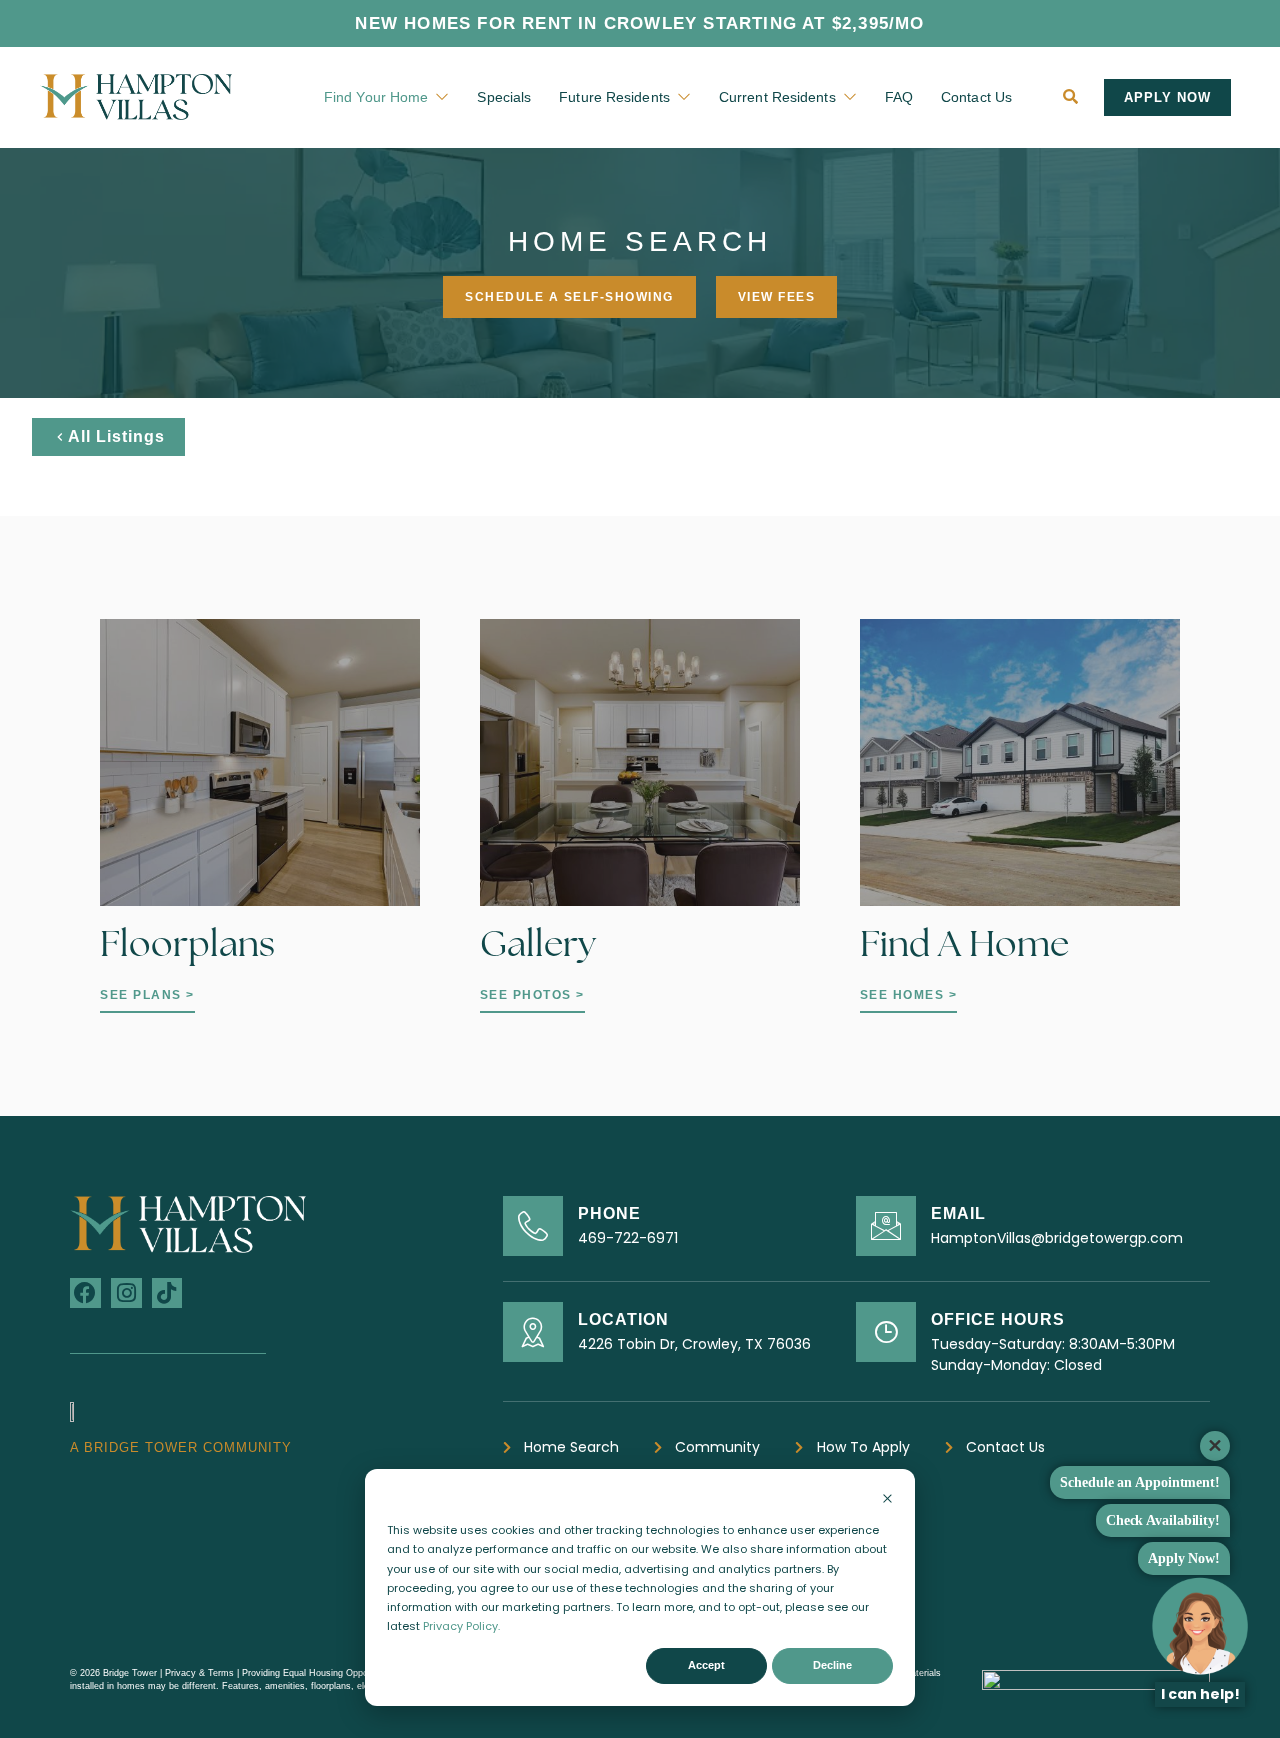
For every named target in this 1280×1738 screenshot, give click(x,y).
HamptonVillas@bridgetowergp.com (1057, 1238)
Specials (504, 97)
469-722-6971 (628, 1238)
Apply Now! (1184, 1558)
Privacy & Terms (201, 1673)
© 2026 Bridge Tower (113, 1673)
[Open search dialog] (1071, 97)
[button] (1167, 97)
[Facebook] (85, 1293)
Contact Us (976, 97)
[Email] (886, 1226)
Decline (832, 1665)
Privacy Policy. (461, 1626)
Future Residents (614, 97)
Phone (609, 1213)
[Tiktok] (167, 1293)
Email (958, 1213)
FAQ (899, 97)
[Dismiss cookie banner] (887, 1500)
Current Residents (777, 97)
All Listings (116, 436)
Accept (706, 1665)
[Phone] (533, 1226)
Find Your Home (376, 97)
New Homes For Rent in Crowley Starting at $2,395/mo (639, 23)
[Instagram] (126, 1293)
